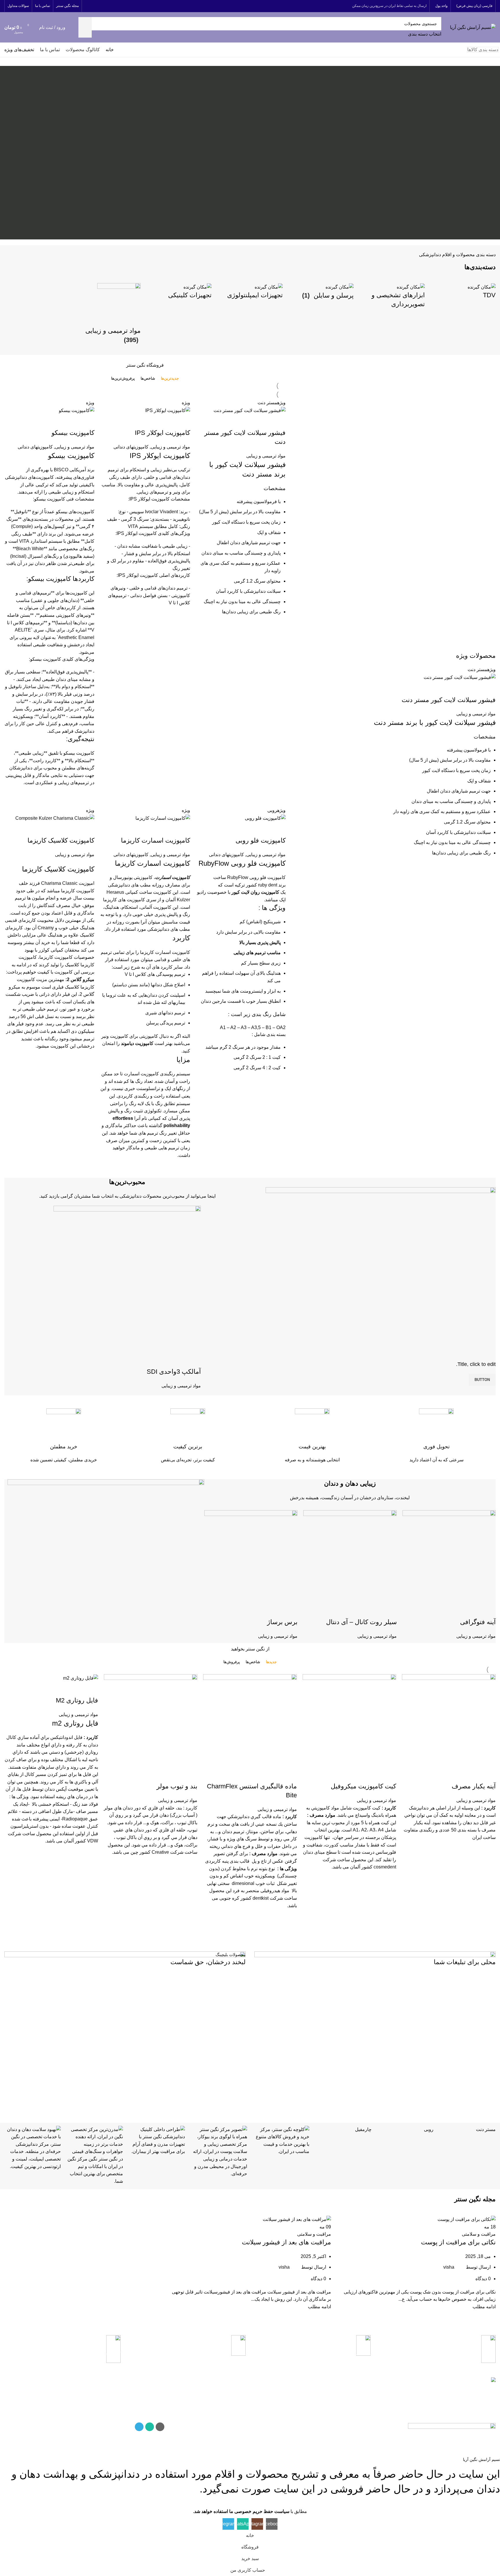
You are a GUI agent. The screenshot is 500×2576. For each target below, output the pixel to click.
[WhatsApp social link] (96, 6)
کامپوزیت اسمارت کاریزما (156, 840)
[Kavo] (157, 2141)
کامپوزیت (276, 877)
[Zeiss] (281, 2141)
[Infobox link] (437, 1436)
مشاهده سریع (488, 877)
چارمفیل (363, 2129)
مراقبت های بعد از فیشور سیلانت (286, 2242)
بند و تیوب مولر (177, 1786)
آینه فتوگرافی (478, 1622)
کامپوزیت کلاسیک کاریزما (61, 840)
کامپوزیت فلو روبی (261, 840)
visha (449, 2267)
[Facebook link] (103, 6)
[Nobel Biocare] (219, 2152)
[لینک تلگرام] (88, 6)
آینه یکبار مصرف (474, 1786)
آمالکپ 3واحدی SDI (174, 1372)
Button (482, 1380)
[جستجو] (85, 27)
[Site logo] (473, 27)
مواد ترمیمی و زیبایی (476, 714)
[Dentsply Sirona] (33, 2148)
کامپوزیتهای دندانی (131, 447)
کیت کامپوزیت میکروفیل (363, 1786)
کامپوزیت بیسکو (73, 433)
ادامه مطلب (484, 2307)
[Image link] (452, 2426)
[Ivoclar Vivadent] (95, 2155)
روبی (429, 2129)
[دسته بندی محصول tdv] (463, 294)
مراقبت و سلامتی (479, 2234)
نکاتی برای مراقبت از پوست (458, 2242)
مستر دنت (486, 2129)
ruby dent (268, 885)
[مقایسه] (488, 688)
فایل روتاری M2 (77, 1700)
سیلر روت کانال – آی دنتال (361, 1622)
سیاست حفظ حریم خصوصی (202, 2400)
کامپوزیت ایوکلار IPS (162, 433)
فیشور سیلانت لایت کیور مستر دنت (449, 700)
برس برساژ (282, 1622)
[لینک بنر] (375, 2028)
